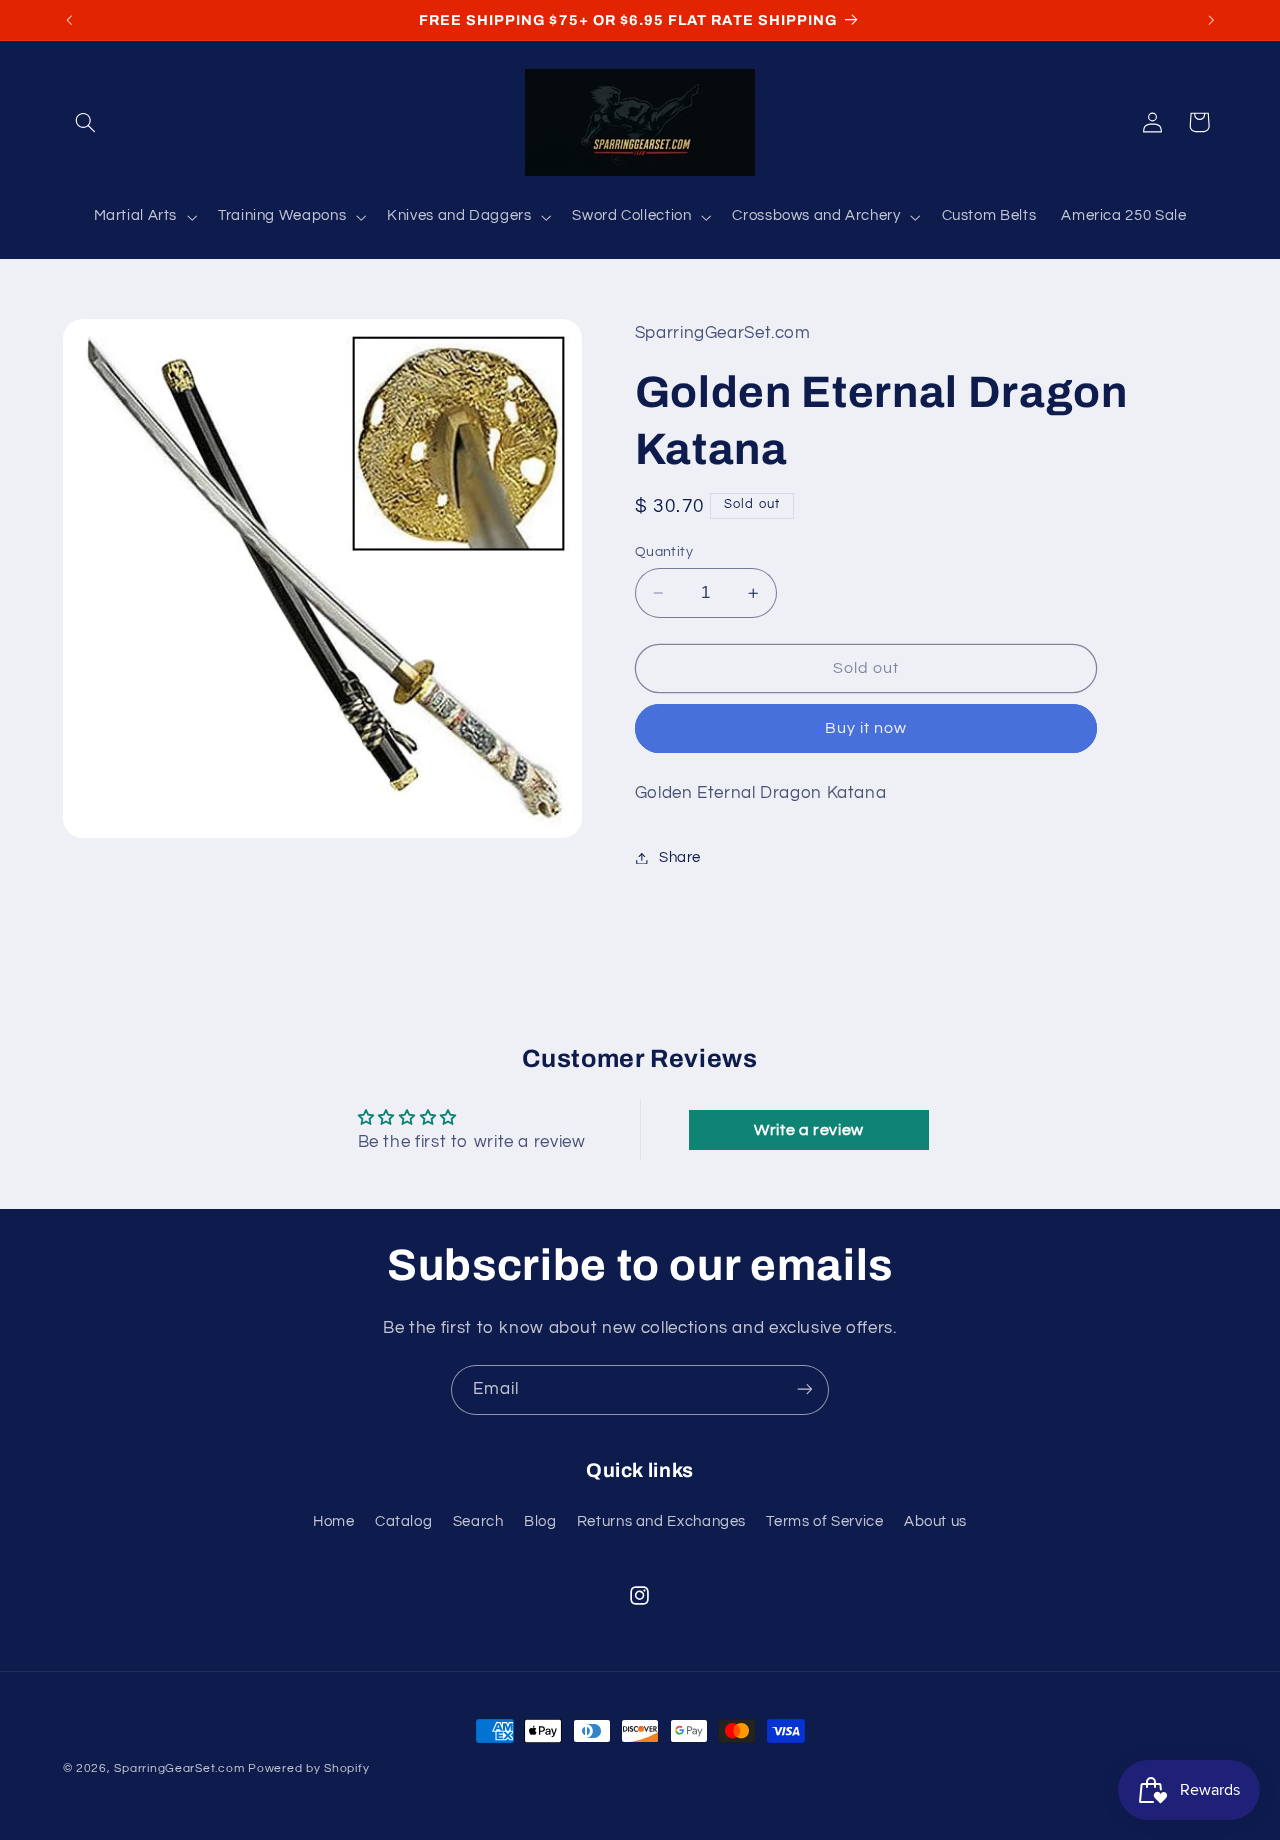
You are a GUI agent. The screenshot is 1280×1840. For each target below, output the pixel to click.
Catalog (403, 1522)
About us (935, 1522)
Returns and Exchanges (661, 1522)
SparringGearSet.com (179, 1768)
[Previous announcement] (69, 20)
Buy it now (866, 728)
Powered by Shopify (308, 1768)
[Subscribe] (805, 1389)
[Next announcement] (1211, 20)
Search (478, 1522)
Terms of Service (824, 1522)
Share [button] (680, 857)
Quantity (664, 552)
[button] (86, 122)
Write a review (809, 1130)
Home (334, 1522)
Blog (540, 1522)
